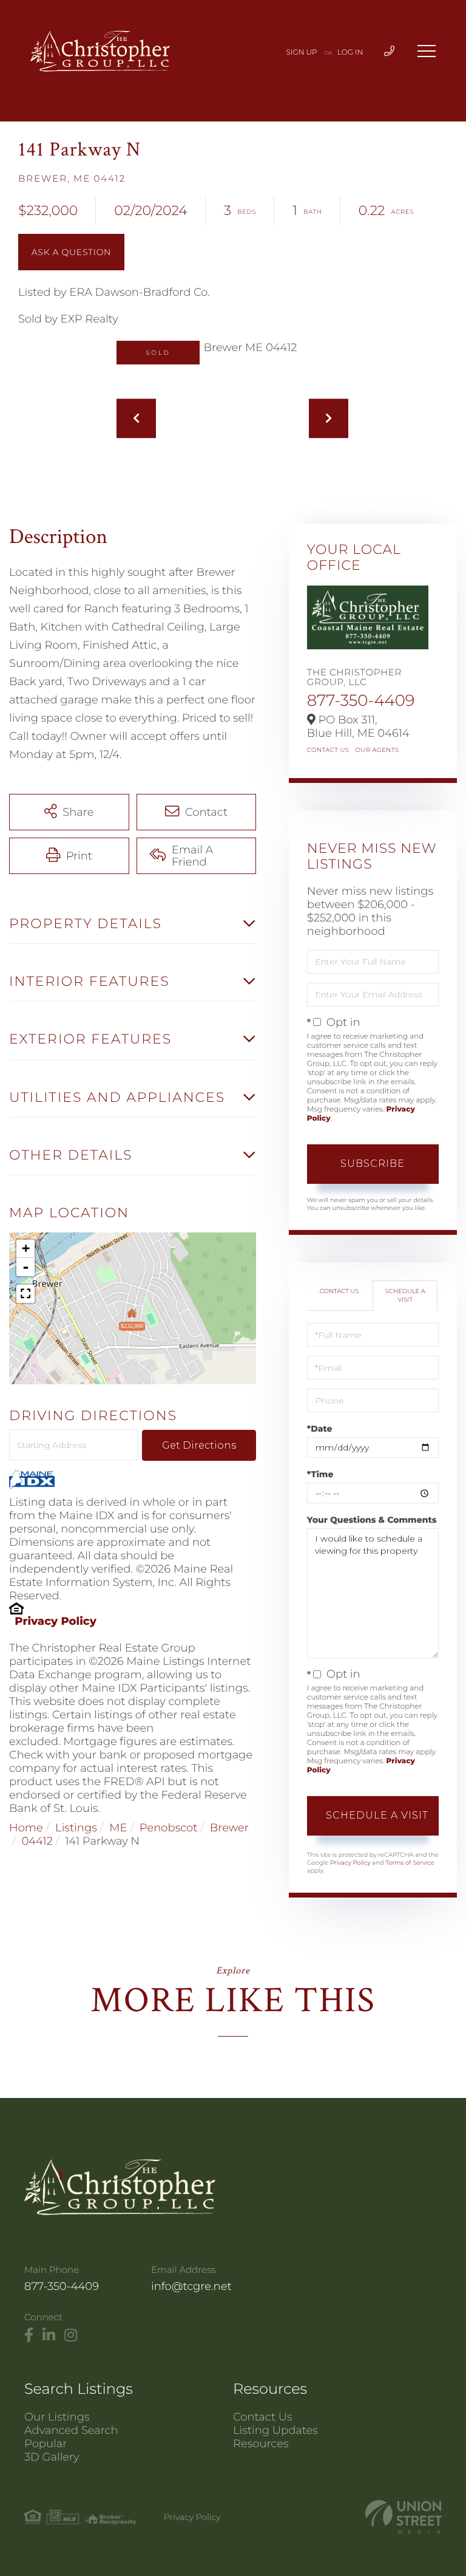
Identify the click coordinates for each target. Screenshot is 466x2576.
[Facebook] (29, 2335)
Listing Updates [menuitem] (275, 2430)
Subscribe (373, 1163)
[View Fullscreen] (25, 1294)
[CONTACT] (71, 252)
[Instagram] (71, 2335)
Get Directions (199, 1445)
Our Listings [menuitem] (57, 2417)
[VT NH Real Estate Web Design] (404, 2517)
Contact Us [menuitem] (263, 2417)
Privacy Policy (56, 1621)
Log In (350, 53)
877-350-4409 (361, 700)
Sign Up (302, 53)
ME (118, 1828)
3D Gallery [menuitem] (52, 2457)
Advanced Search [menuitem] (71, 2430)
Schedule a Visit (405, 1295)
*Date (320, 1429)
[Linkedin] (49, 2335)
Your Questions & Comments (372, 1520)
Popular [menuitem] (46, 2444)
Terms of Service (410, 1863)
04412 (37, 1841)
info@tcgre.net (191, 2286)
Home (26, 1828)
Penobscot (169, 1828)
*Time (320, 1474)
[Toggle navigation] (427, 51)
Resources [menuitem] (261, 2444)
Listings (76, 1828)
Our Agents (377, 750)
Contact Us (328, 750)
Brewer (229, 1828)
